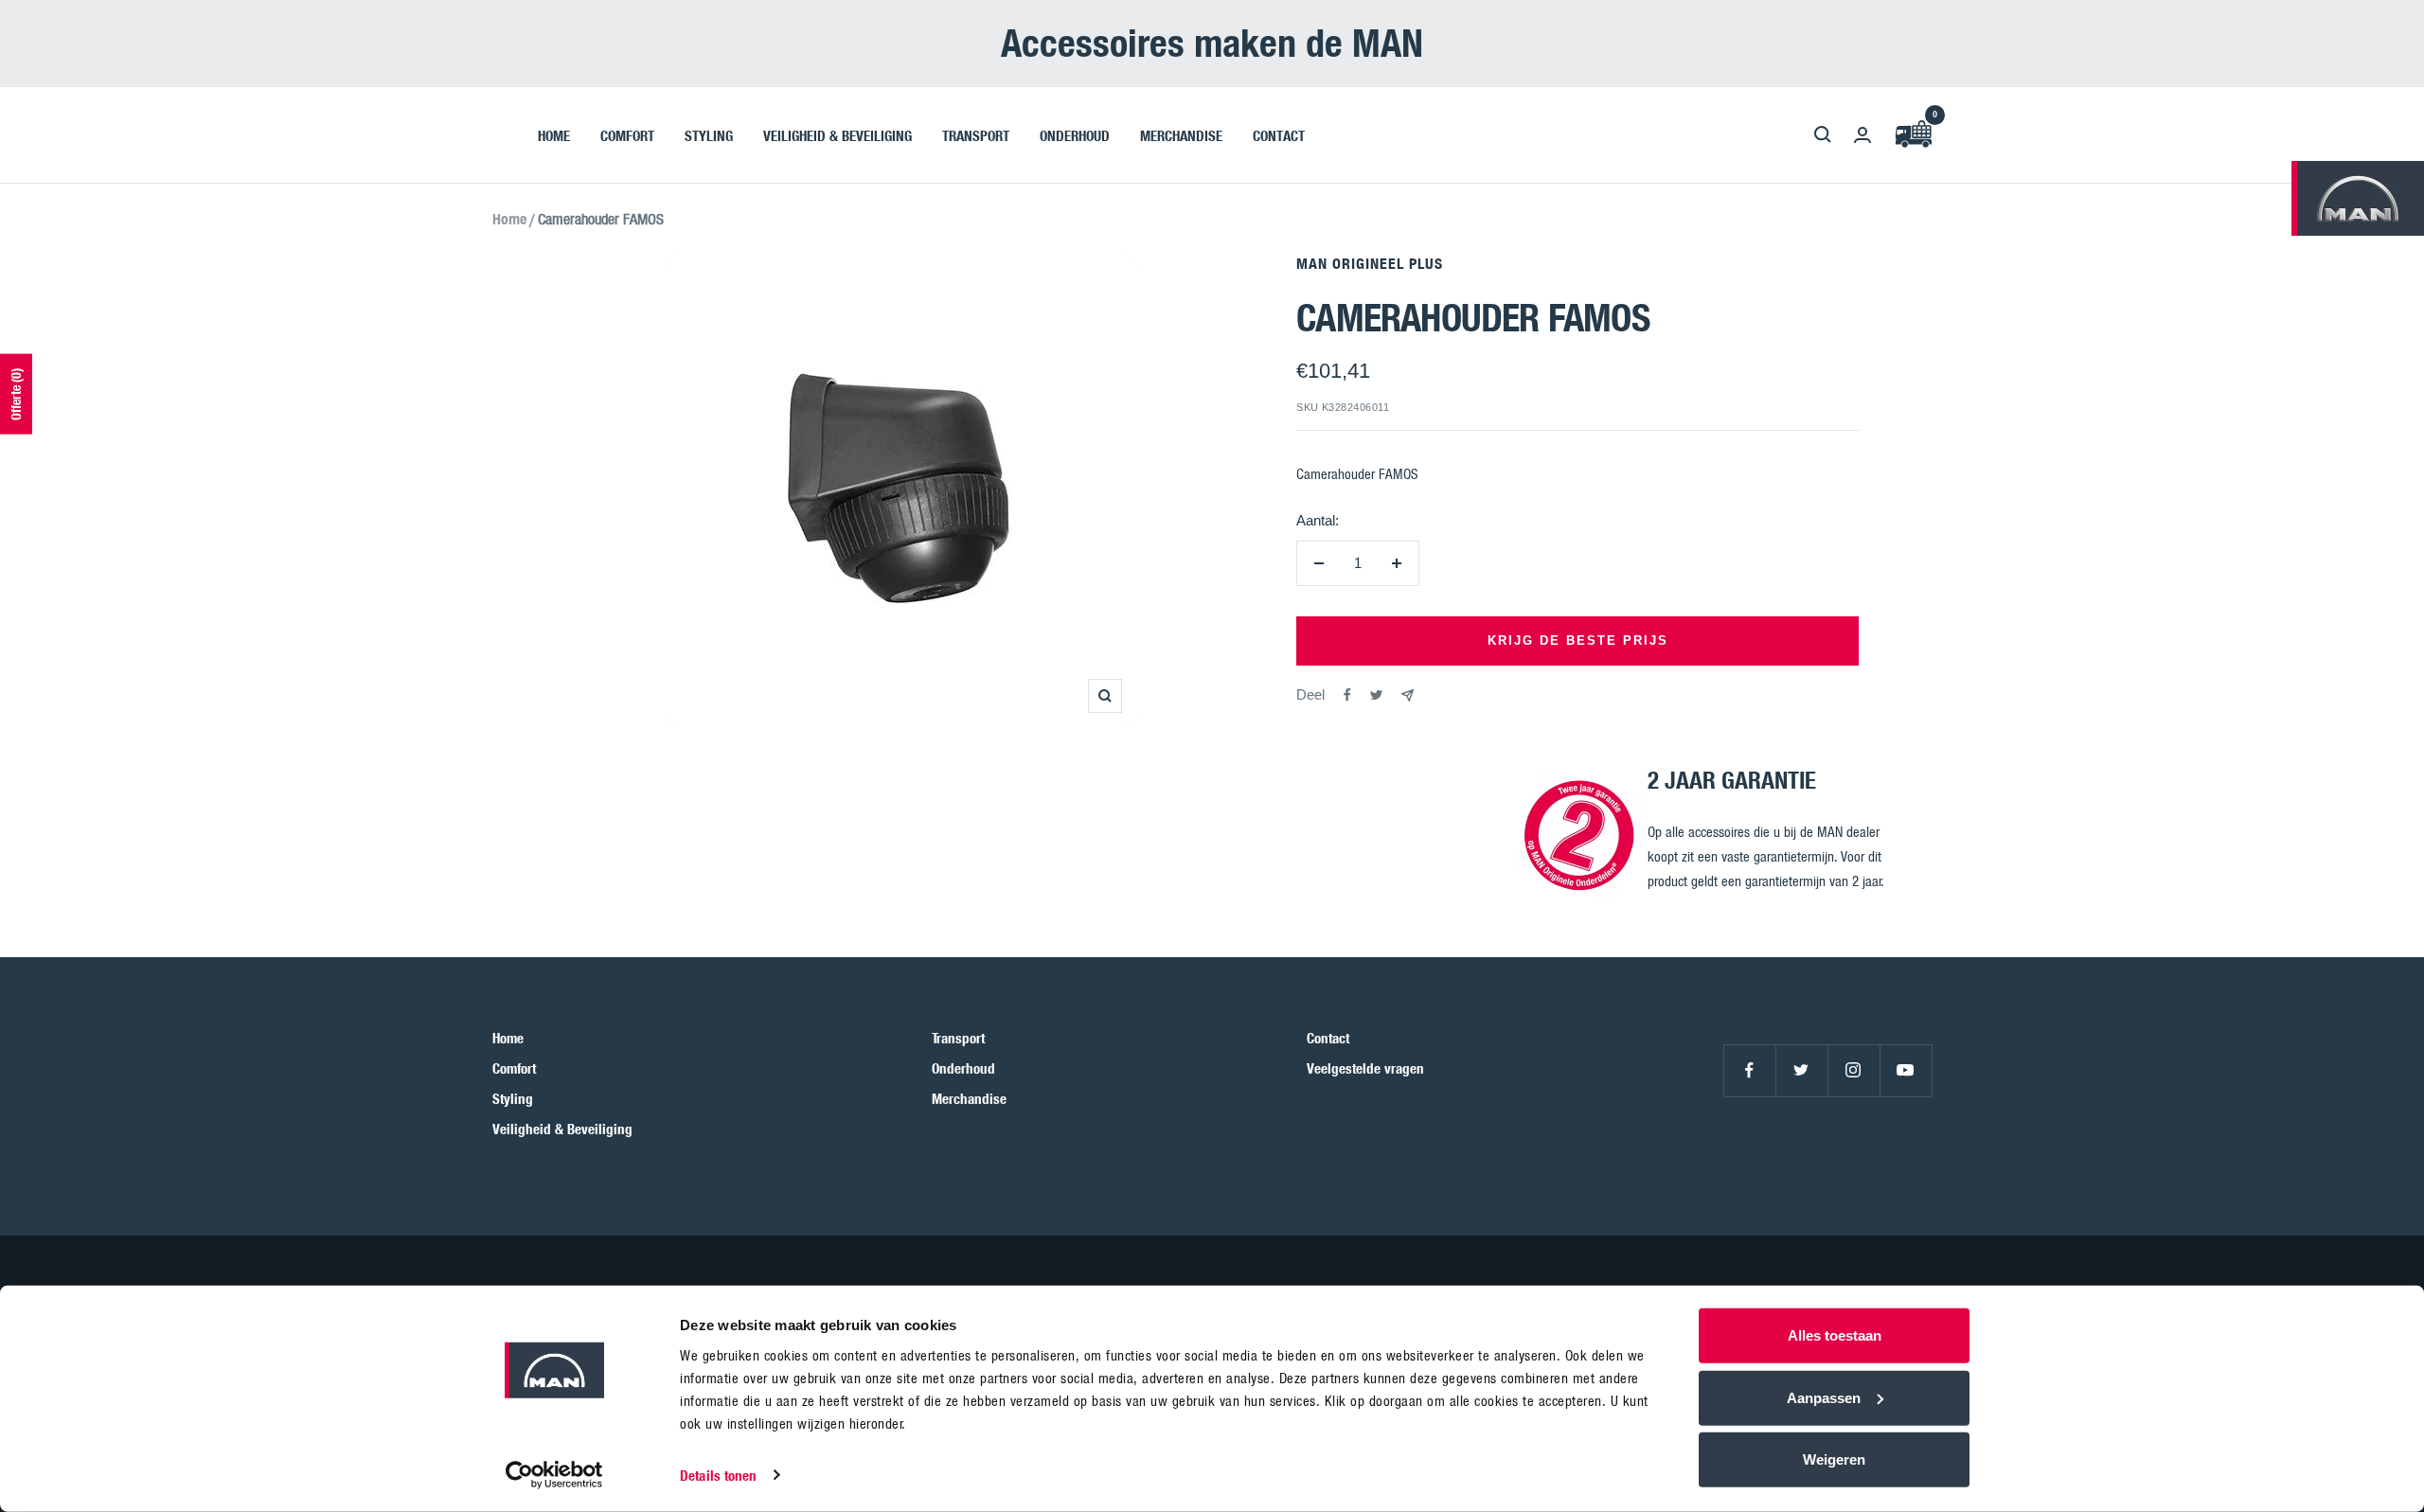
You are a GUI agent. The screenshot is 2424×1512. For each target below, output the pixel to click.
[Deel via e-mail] (1408, 695)
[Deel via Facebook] (1347, 695)
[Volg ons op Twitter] (1801, 1070)
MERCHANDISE (1181, 134)
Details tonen (718, 1475)
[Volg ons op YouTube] (1906, 1070)
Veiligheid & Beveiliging (562, 1129)
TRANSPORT (976, 134)
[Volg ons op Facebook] (1749, 1070)
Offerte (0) (16, 394)
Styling (513, 1098)
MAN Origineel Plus (1370, 263)
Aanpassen (1824, 1397)
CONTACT (1279, 134)
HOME (554, 134)
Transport (958, 1038)
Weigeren (1834, 1459)
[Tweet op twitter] (1376, 695)
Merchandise (969, 1098)
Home (509, 219)
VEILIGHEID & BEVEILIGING (838, 134)
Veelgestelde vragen (1365, 1068)
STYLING (709, 134)
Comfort (514, 1068)
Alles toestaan (1835, 1335)
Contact (1328, 1038)
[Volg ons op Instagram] (1854, 1070)
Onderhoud (963, 1068)
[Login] (1863, 135)
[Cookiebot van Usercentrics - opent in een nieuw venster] (554, 1475)
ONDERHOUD (1075, 134)
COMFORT (627, 134)
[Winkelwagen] (1913, 135)
